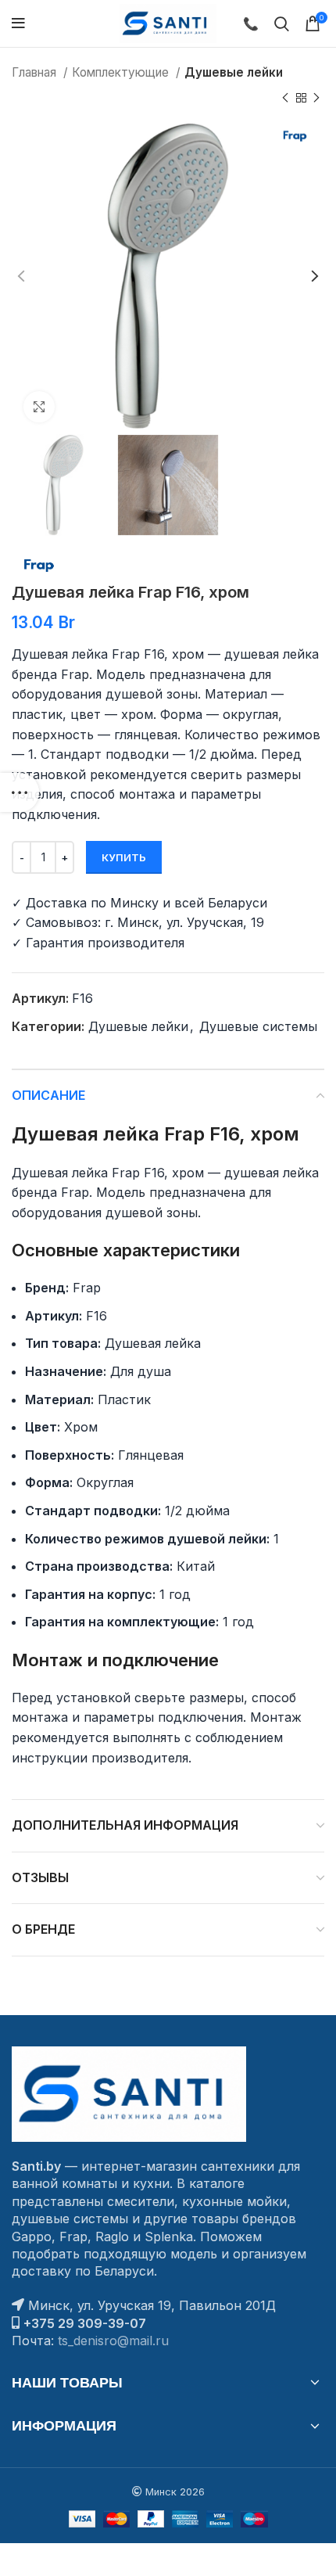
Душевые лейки (234, 72)
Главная (36, 72)
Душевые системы (258, 1026)
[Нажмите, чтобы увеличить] (39, 407)
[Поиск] (282, 23)
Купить (124, 857)
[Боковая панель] (20, 792)
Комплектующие (122, 72)
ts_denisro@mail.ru (113, 2341)
